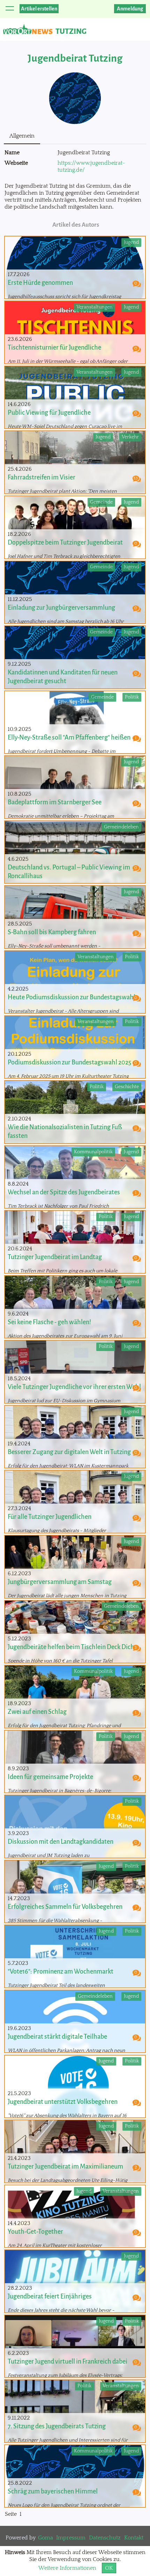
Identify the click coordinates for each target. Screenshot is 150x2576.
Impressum (71, 2538)
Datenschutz (105, 2538)
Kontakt (134, 2538)
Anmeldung (130, 9)
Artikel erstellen (39, 9)
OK (109, 2568)
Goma (46, 2538)
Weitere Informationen (67, 2568)
